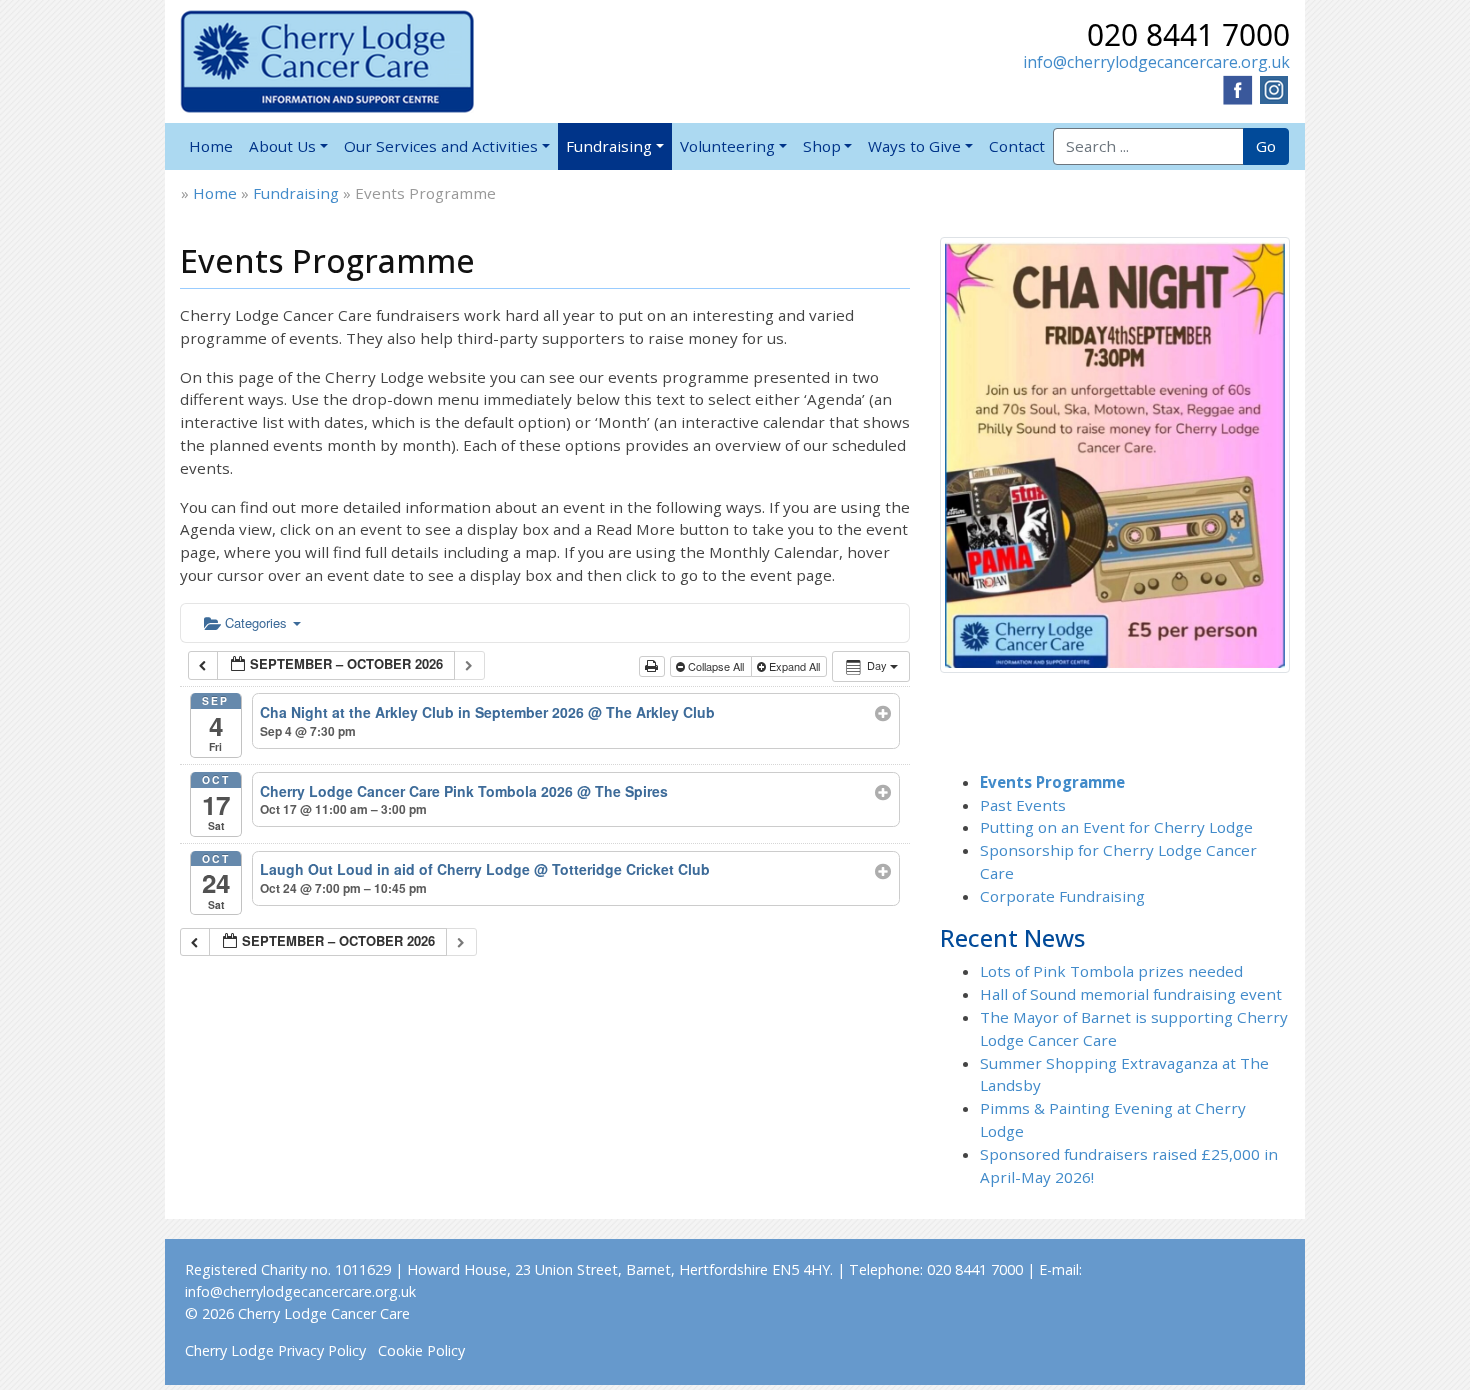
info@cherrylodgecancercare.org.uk (1156, 62)
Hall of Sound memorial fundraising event (1131, 994)
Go (1266, 146)
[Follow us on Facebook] (1238, 88)
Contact (1017, 146)
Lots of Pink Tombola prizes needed (1111, 971)
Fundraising (609, 146)
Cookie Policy (421, 1350)
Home (211, 146)
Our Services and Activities (441, 146)
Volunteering (727, 146)
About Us (282, 146)
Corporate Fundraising (1062, 896)
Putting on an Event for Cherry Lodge (1116, 827)
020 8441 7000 (1188, 34)
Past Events (1023, 805)
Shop (822, 146)
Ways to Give (914, 146)
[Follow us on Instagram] (1274, 88)
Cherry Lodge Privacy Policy (275, 1350)
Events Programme (1052, 782)
